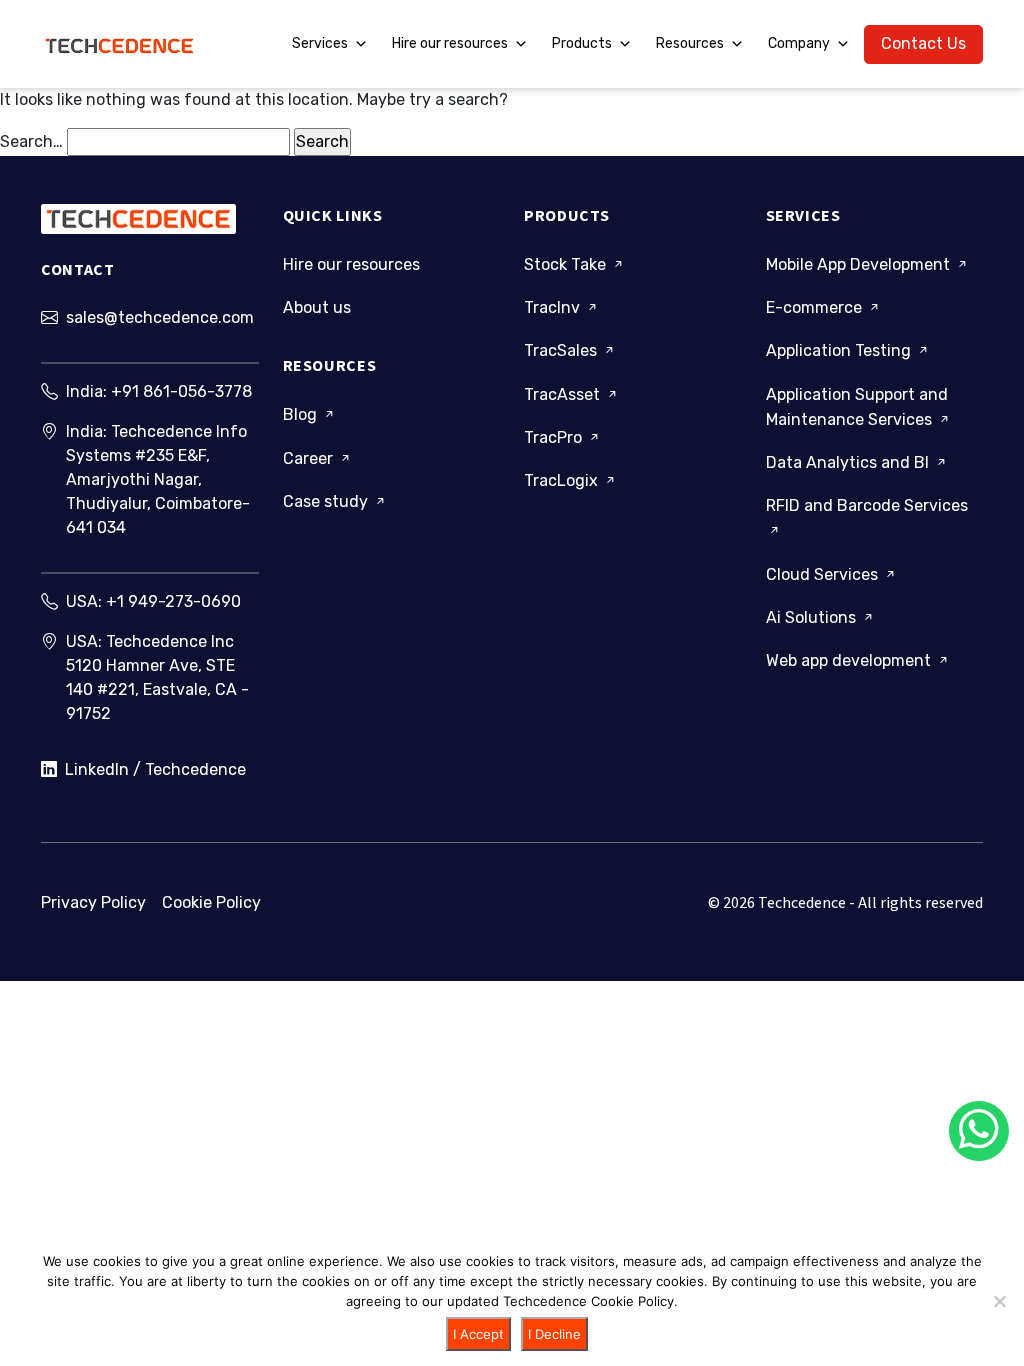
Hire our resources (450, 43)
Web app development (850, 660)
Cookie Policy (211, 902)
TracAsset (564, 394)
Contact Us (923, 43)
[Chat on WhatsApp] (979, 1131)
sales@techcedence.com (160, 317)
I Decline (554, 1334)
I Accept (478, 1334)
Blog (302, 414)
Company (799, 43)
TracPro (555, 437)
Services (320, 43)
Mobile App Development (860, 264)
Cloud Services (824, 574)
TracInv (554, 307)
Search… (31, 141)
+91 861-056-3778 (181, 391)
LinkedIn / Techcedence (155, 769)
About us (317, 307)
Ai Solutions (813, 617)
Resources (690, 43)
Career (310, 458)
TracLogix (563, 480)
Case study (327, 501)
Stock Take (567, 264)
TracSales (562, 350)
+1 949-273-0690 (173, 601)
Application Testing (840, 350)
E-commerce (816, 307)
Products (582, 43)
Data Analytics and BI (849, 462)
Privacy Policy (93, 902)
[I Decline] (999, 1301)
